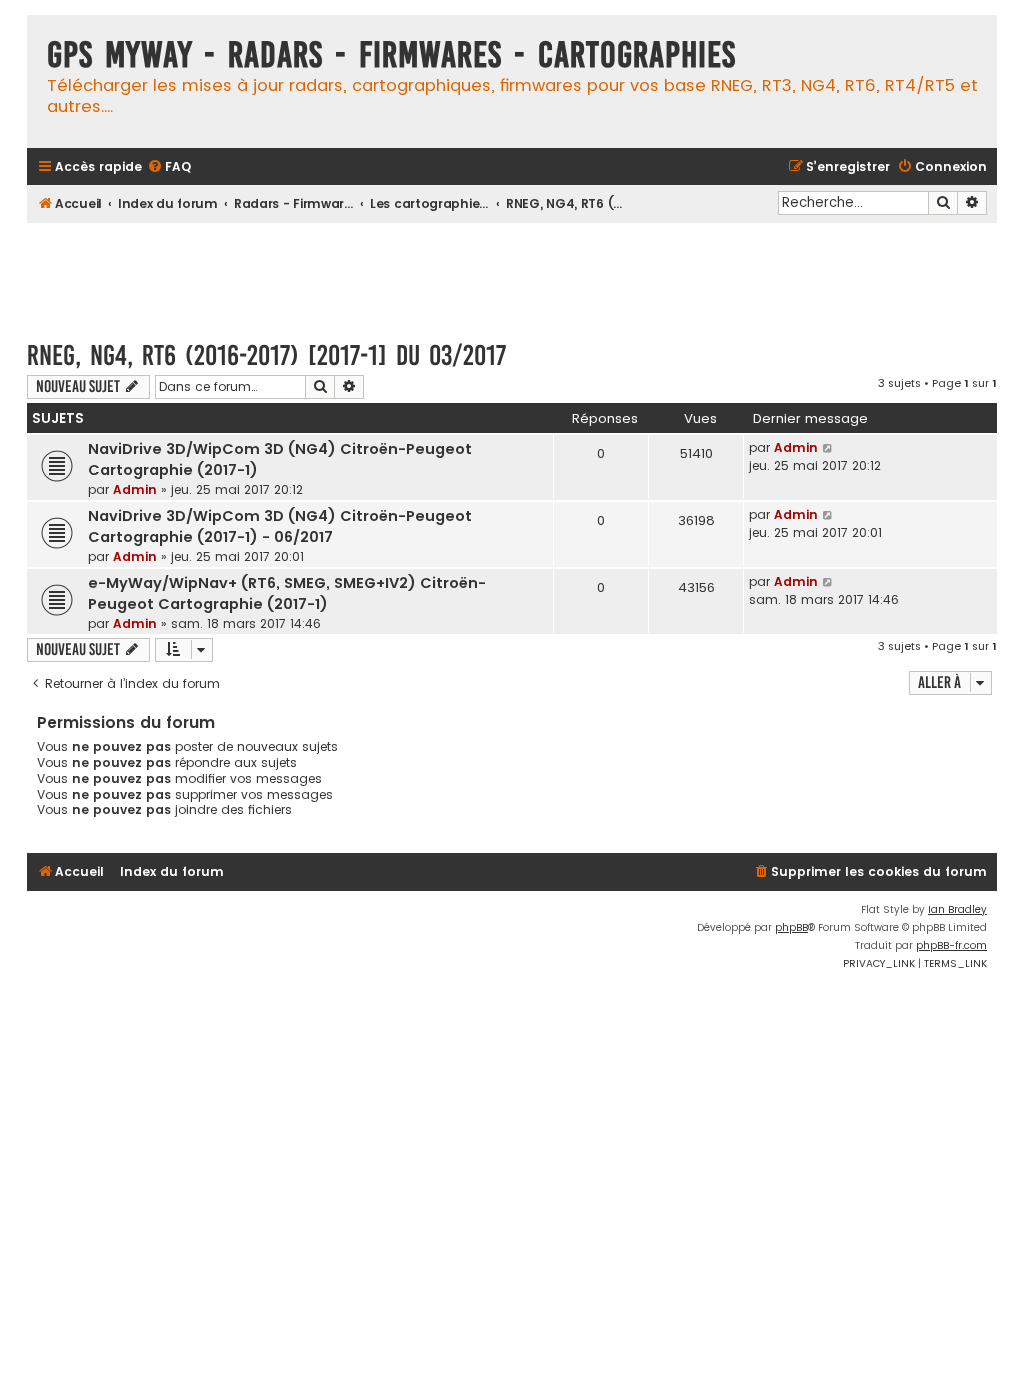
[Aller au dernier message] (828, 448)
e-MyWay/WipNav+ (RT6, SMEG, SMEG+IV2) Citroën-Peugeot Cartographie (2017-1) (287, 593)
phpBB (791, 927)
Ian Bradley (957, 909)
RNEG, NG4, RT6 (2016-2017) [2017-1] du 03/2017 (266, 355)
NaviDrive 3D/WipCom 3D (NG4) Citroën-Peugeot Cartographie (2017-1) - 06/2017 (280, 526)
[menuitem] (169, 167)
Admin (135, 489)
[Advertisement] (512, 272)
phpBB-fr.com (951, 945)
